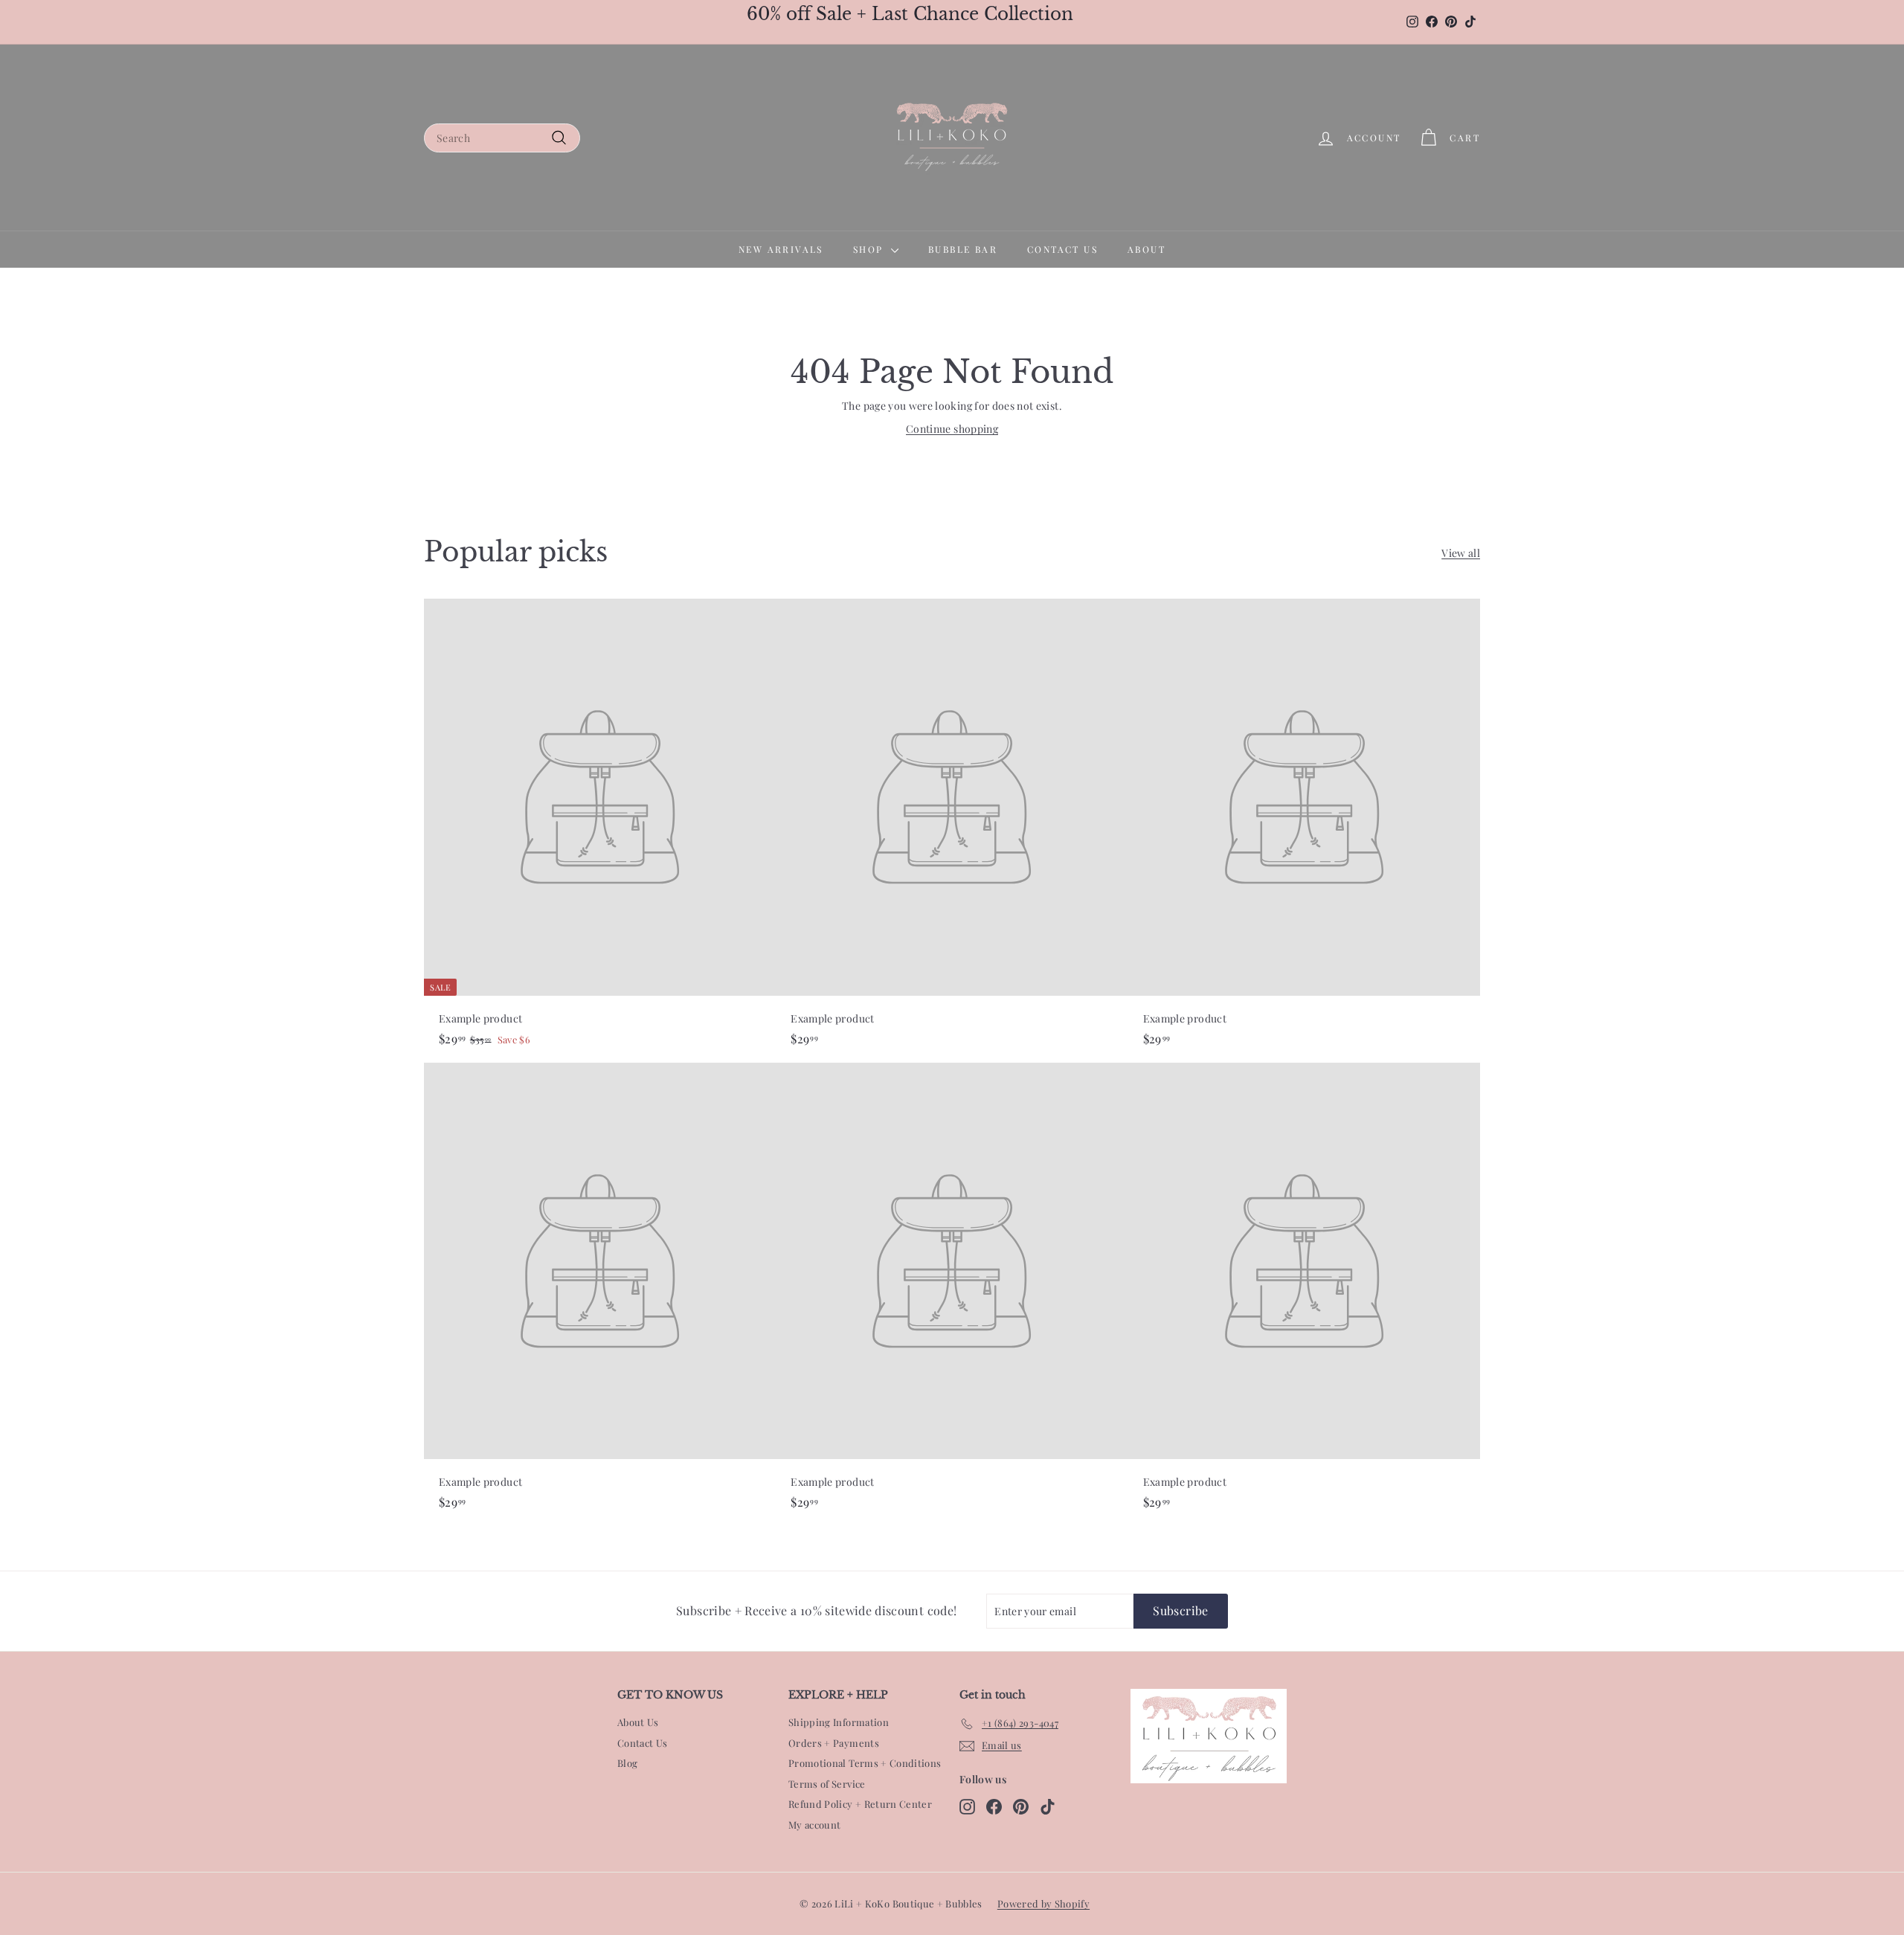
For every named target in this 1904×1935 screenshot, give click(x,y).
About (1146, 249)
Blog (627, 1763)
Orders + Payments (834, 1743)
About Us (638, 1722)
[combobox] (502, 138)
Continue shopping (952, 429)
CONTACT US (1062, 249)
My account (815, 1825)
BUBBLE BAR (963, 249)
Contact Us (643, 1743)
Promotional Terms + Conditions (865, 1763)
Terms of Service (827, 1784)
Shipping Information (839, 1722)
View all (1461, 553)
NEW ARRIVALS (781, 249)
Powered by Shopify (1043, 1903)
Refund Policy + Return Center (860, 1804)
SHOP (870, 249)
